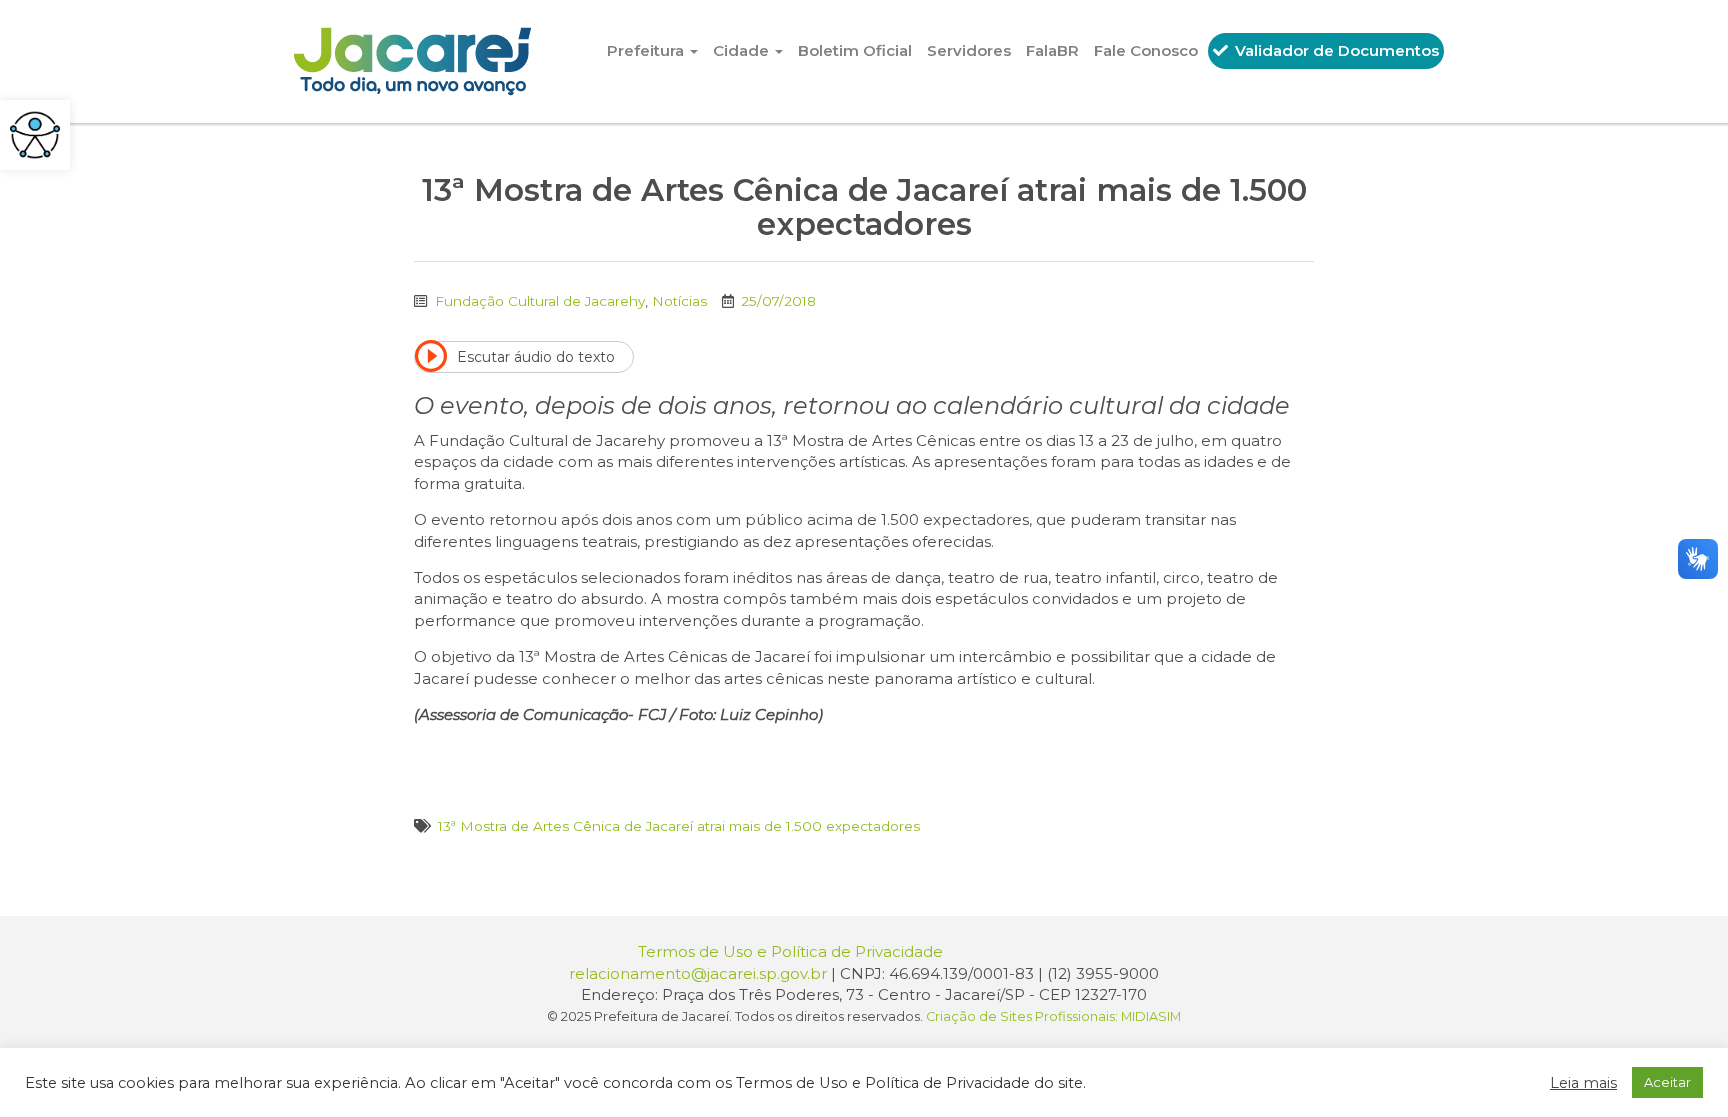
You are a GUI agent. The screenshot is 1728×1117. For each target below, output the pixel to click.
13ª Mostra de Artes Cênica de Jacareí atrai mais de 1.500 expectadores (679, 826)
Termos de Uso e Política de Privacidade (790, 951)
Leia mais (1583, 1083)
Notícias (679, 301)
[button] (35, 135)
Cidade (743, 50)
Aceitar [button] (1667, 1082)
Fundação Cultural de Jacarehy (540, 301)
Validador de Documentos (1335, 50)
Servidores (969, 50)
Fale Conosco (1146, 50)
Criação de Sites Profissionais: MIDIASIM (1053, 1016)
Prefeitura (647, 50)
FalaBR (1052, 50)
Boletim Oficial (855, 50)
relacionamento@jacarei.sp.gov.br (698, 973)
